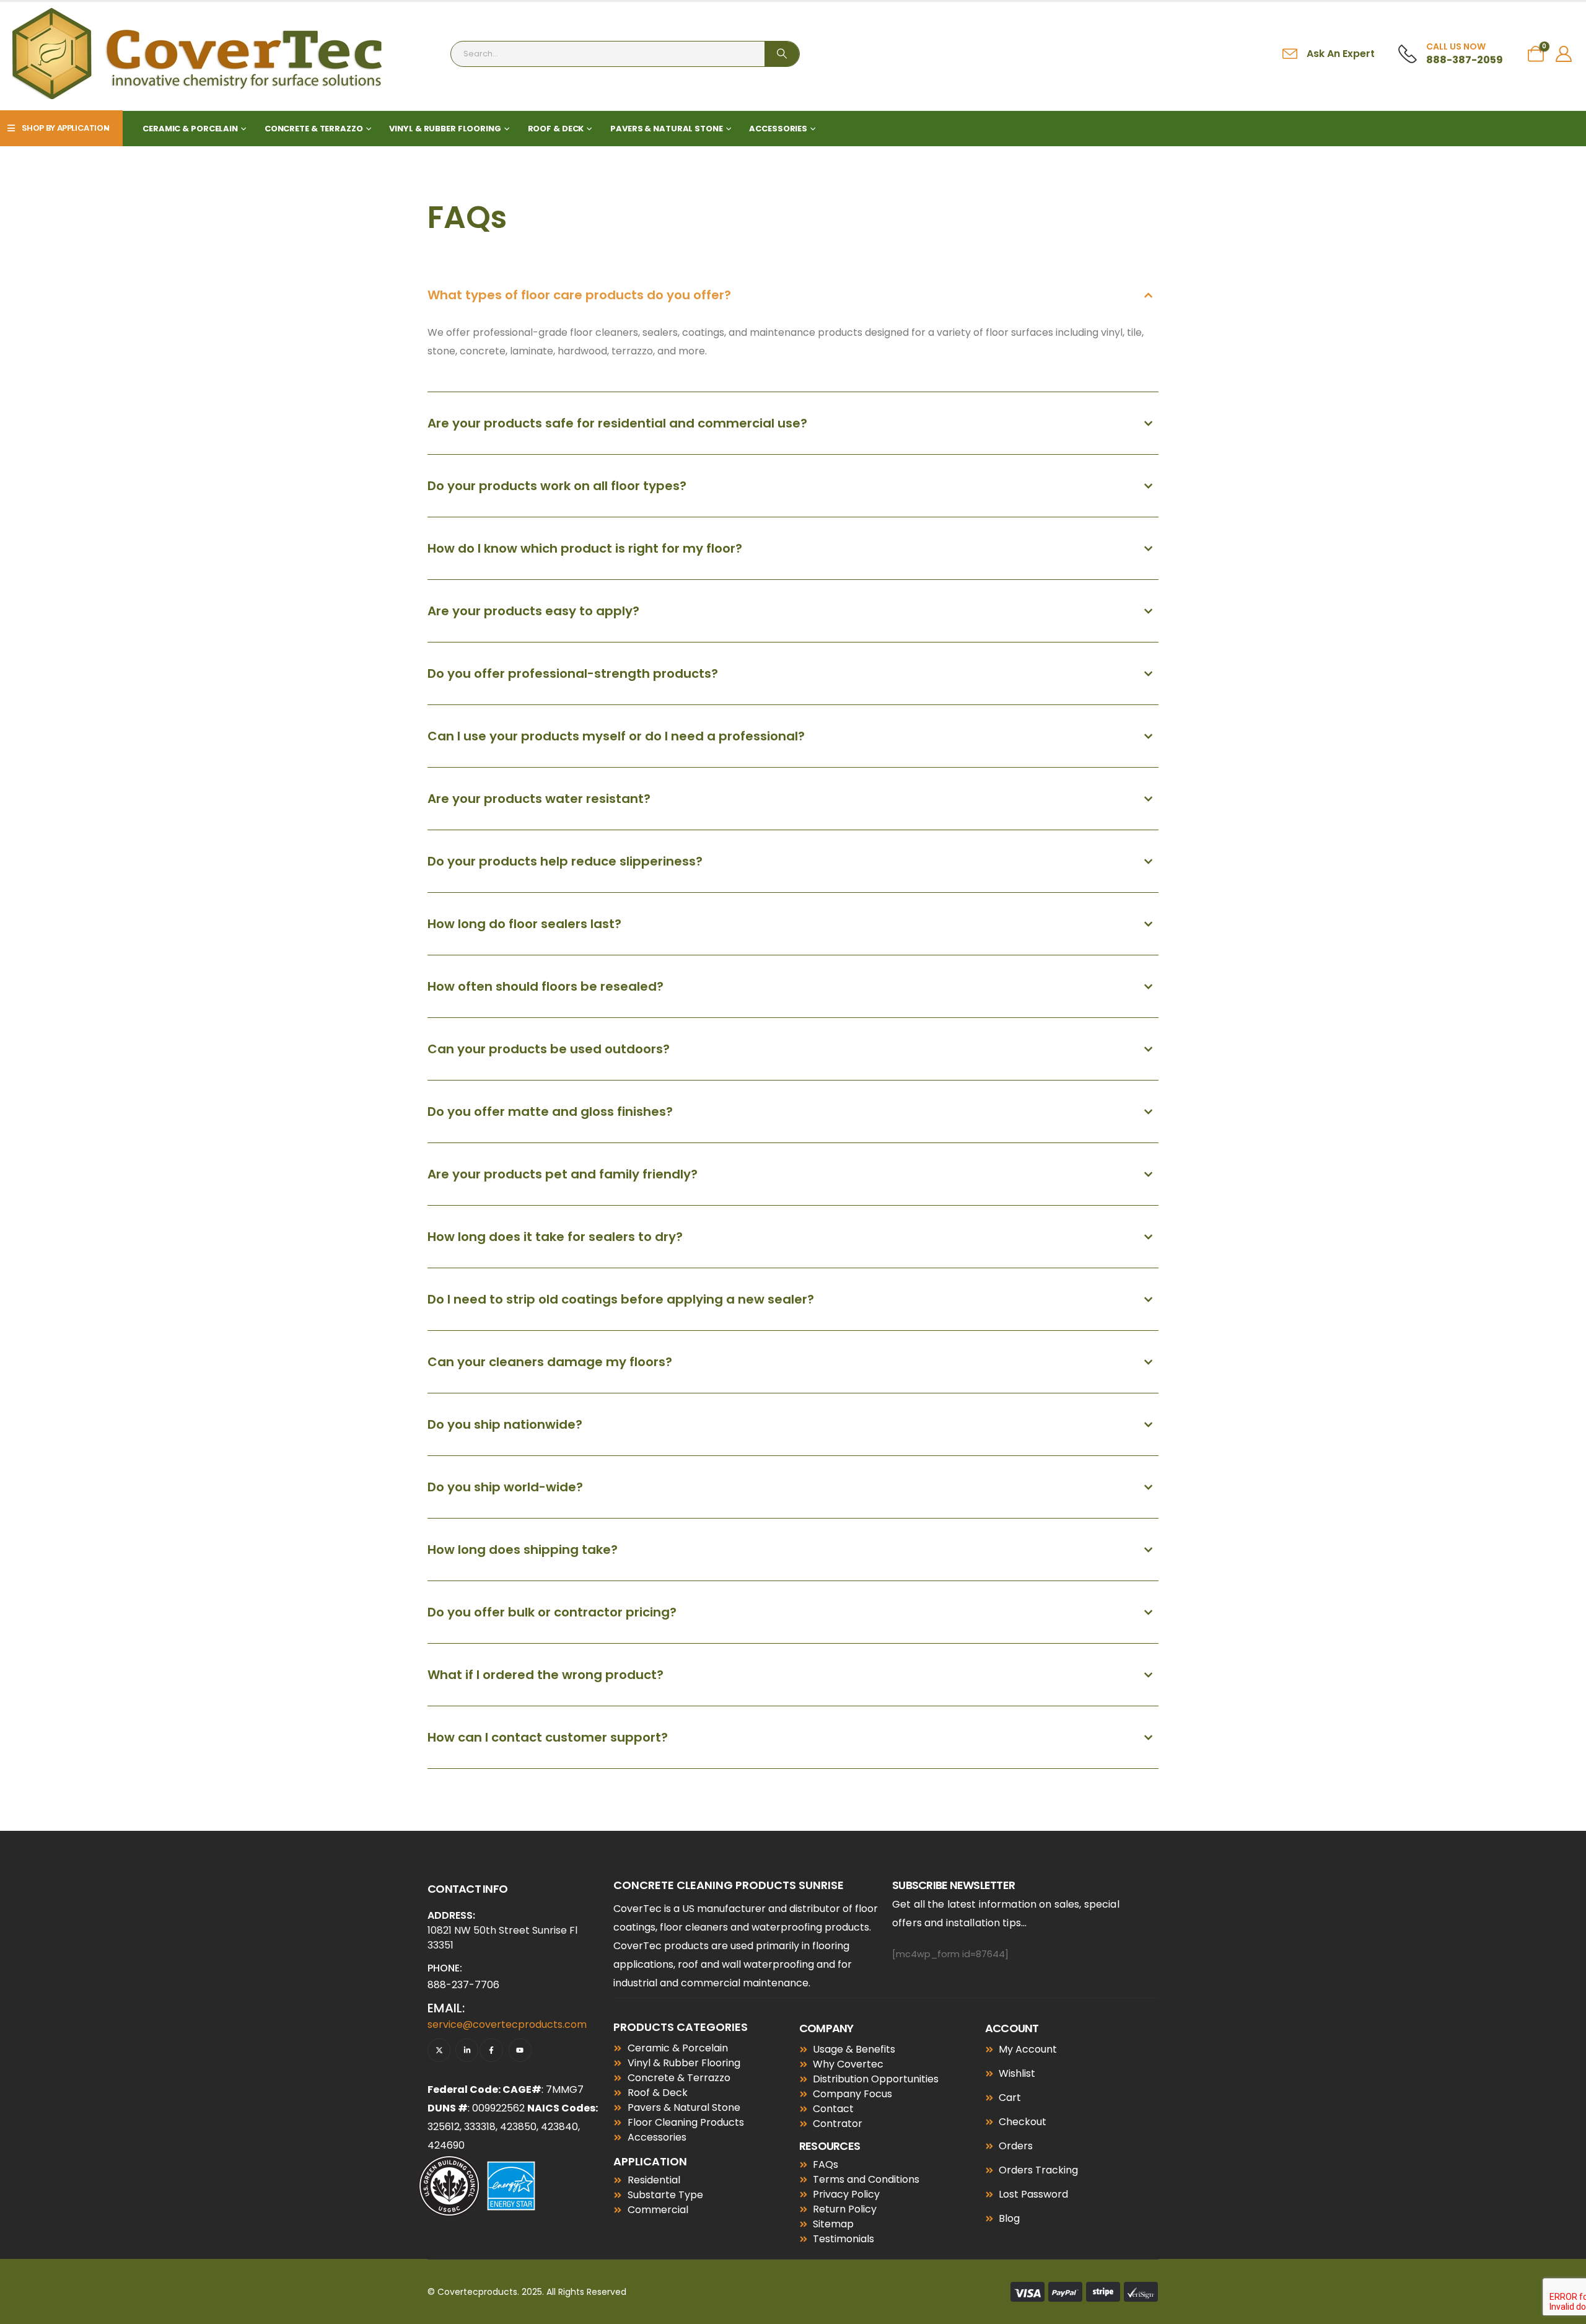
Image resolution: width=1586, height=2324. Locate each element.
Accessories (778, 129)
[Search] (782, 54)
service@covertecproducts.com (507, 2024)
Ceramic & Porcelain (190, 129)
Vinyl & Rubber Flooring (445, 129)
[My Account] (1564, 54)
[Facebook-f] (491, 2050)
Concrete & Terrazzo (314, 129)
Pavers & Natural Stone (666, 129)
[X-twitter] (439, 2050)
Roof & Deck (556, 129)
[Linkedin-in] (467, 2050)
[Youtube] (520, 2050)
